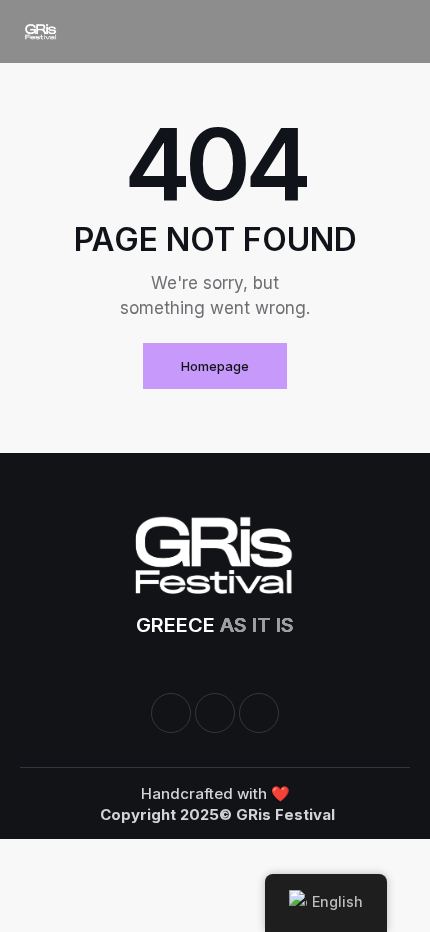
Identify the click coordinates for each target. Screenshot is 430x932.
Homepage (215, 366)
